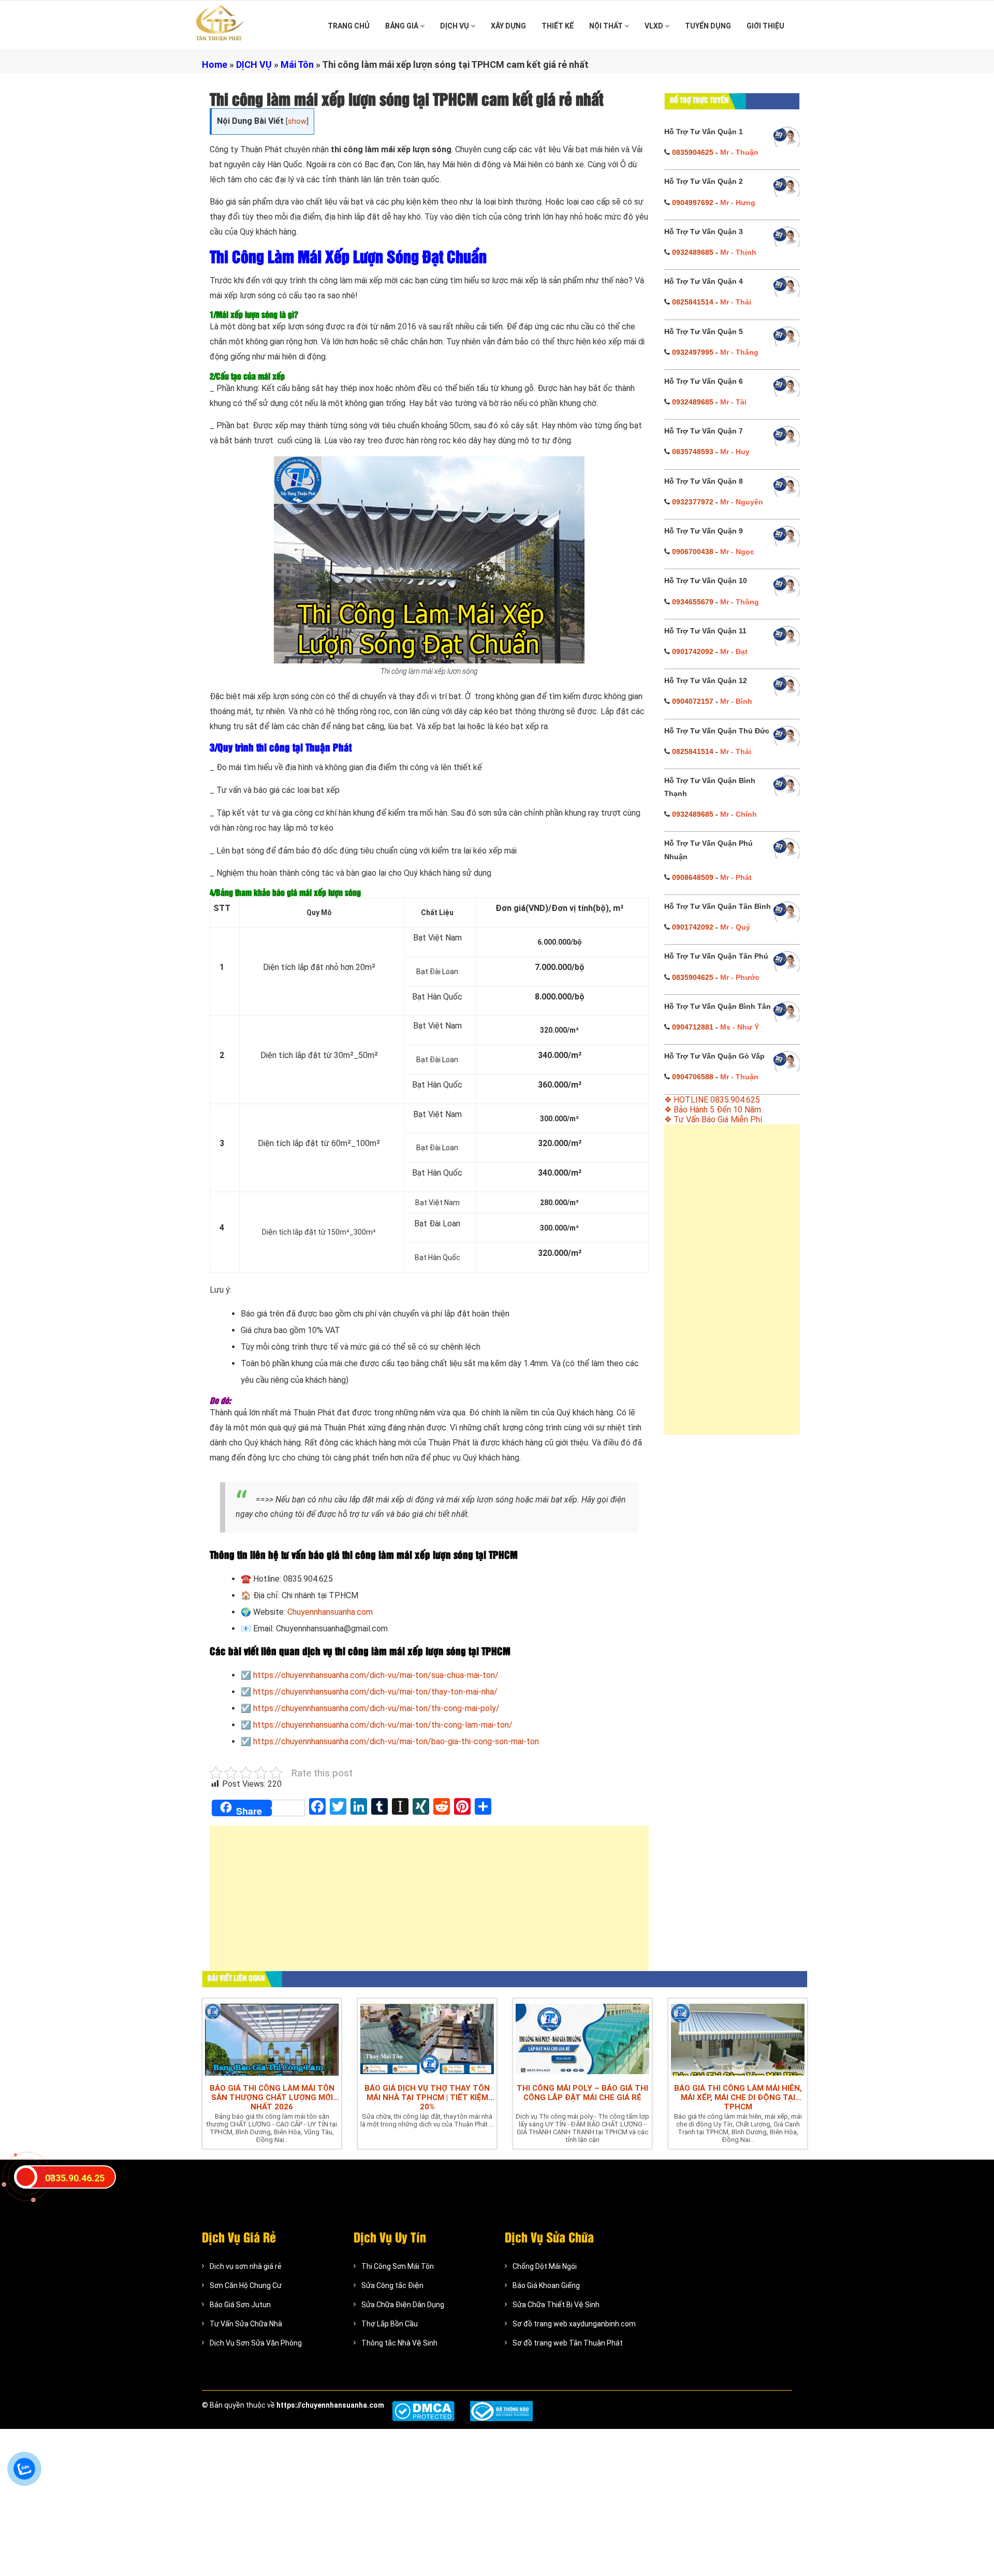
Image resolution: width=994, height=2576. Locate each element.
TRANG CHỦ (349, 26)
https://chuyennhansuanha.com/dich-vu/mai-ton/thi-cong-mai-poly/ (376, 1708)
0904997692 (693, 202)
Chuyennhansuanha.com (330, 1612)
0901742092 (693, 652)
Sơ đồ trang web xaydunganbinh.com (574, 2324)
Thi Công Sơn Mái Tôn (398, 2266)
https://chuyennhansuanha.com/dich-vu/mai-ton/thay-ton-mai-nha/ (375, 1692)
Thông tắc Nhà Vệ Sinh (399, 2343)
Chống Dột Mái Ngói (545, 2266)
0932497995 (693, 352)
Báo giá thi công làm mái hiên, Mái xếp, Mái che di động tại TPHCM (738, 2097)
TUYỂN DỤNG (708, 26)
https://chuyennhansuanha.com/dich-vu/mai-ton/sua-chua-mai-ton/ (376, 1675)
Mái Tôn (297, 64)
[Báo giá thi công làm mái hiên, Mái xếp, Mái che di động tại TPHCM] (738, 2038)
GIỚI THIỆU (765, 26)
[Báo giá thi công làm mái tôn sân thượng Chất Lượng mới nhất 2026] (272, 2038)
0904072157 (693, 701)
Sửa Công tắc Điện (392, 2285)
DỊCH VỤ (455, 26)
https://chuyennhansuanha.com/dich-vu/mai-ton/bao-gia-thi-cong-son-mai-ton (396, 1741)
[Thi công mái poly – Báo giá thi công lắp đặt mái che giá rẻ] (582, 2038)
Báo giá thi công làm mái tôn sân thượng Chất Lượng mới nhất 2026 (272, 2097)
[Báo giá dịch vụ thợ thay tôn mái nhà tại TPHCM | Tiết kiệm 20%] (427, 2038)
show (297, 121)
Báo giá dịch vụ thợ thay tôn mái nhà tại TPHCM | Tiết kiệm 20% (427, 2097)
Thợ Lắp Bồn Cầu (390, 2324)
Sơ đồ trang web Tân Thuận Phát (568, 2343)
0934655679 (693, 602)
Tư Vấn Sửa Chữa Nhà (246, 2324)
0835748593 (693, 452)
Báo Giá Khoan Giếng (546, 2285)
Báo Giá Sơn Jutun (240, 2305)
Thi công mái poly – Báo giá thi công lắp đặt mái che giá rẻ (582, 2093)
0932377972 (693, 502)
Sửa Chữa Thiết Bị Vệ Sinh (556, 2305)
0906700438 (693, 552)
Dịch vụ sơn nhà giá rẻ (246, 2266)
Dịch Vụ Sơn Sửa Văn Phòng (256, 2343)
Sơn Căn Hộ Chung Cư (246, 2285)
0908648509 (693, 877)
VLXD (655, 26)
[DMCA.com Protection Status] (423, 2411)
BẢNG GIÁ (403, 26)
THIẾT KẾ (558, 26)
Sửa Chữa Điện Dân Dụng (403, 2305)
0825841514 (693, 302)
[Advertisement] (429, 1903)
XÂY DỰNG (508, 26)
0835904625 (693, 152)
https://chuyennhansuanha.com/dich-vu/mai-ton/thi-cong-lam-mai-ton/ (383, 1725)
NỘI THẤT (607, 26)
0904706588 (693, 1077)
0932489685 (693, 252)
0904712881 (693, 1027)
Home (215, 64)
